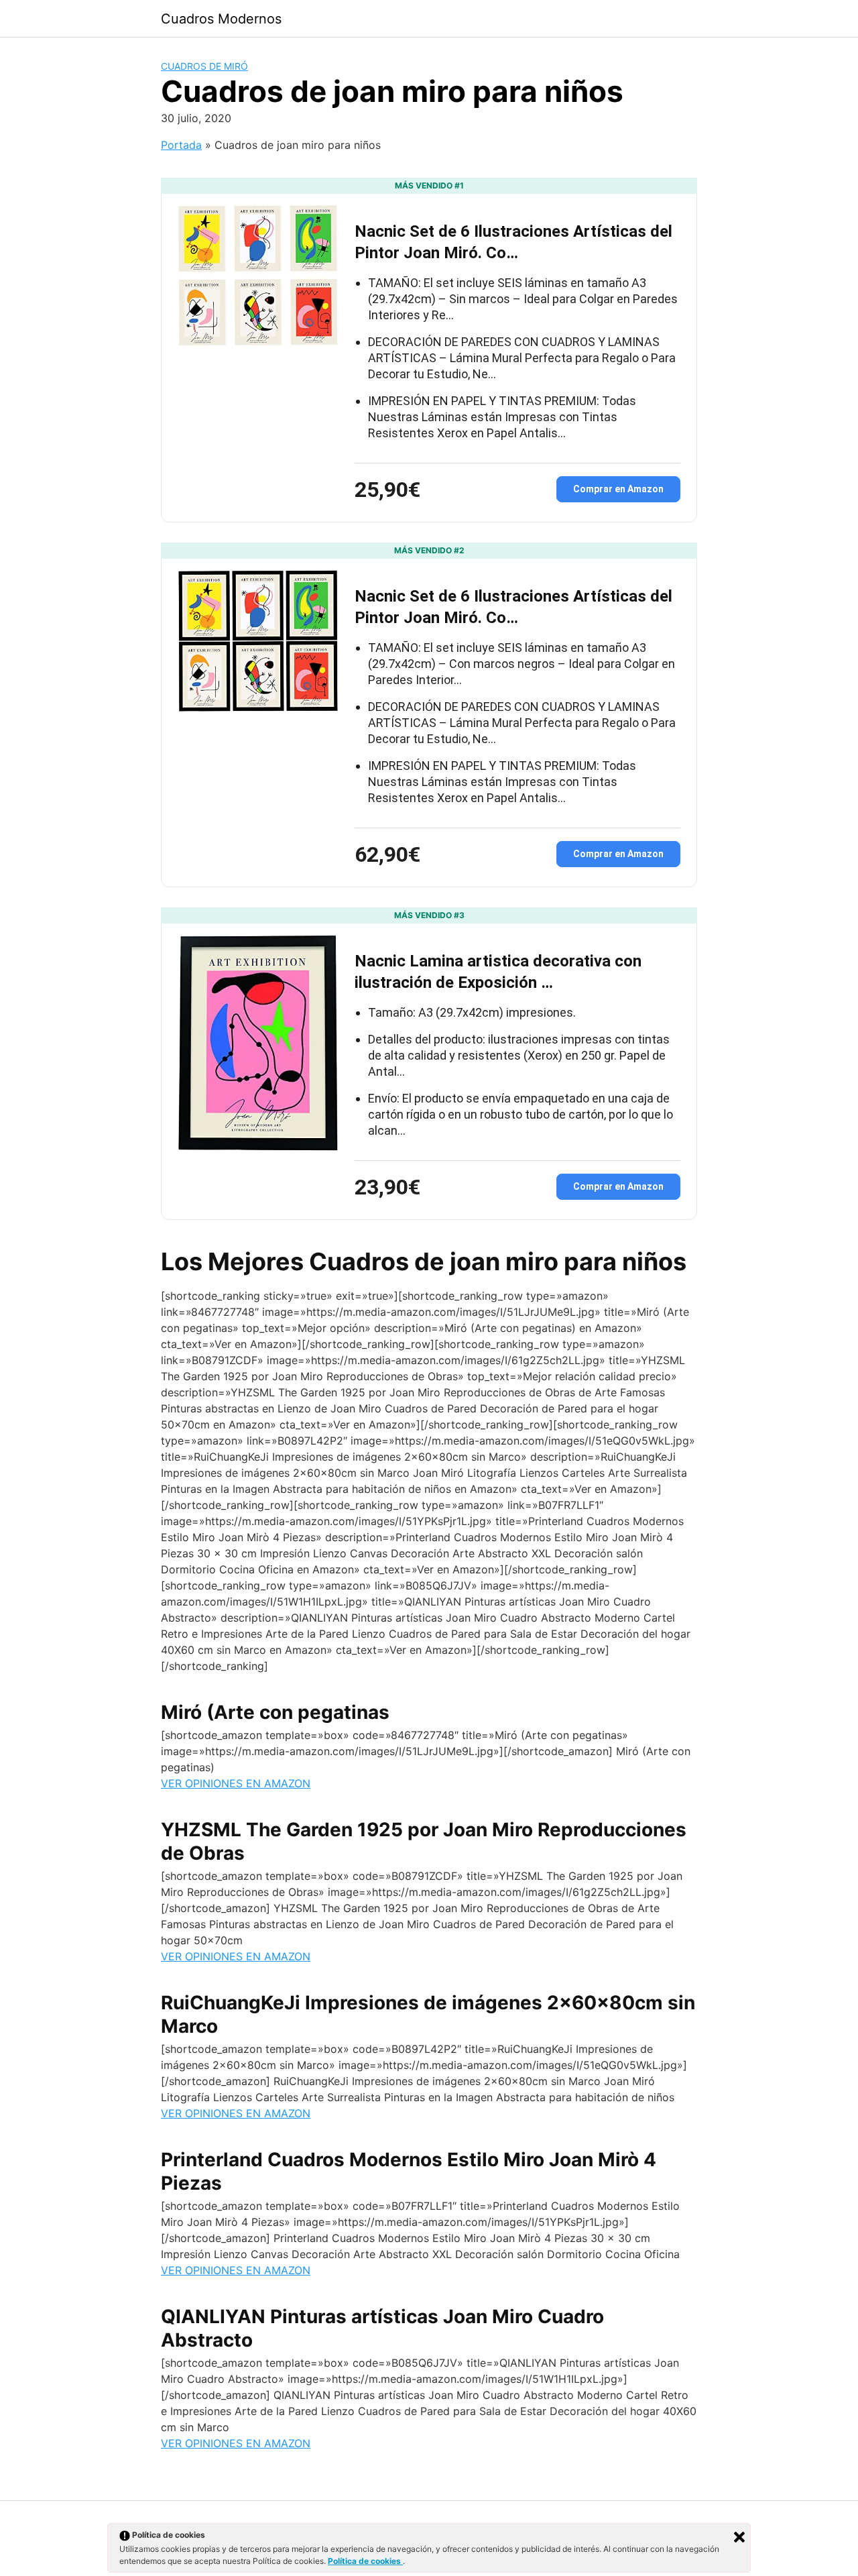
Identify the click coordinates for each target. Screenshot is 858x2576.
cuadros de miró (204, 66)
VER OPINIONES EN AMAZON (236, 1783)
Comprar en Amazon (618, 489)
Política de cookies (365, 2561)
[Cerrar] (739, 2537)
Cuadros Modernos (221, 19)
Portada (181, 145)
